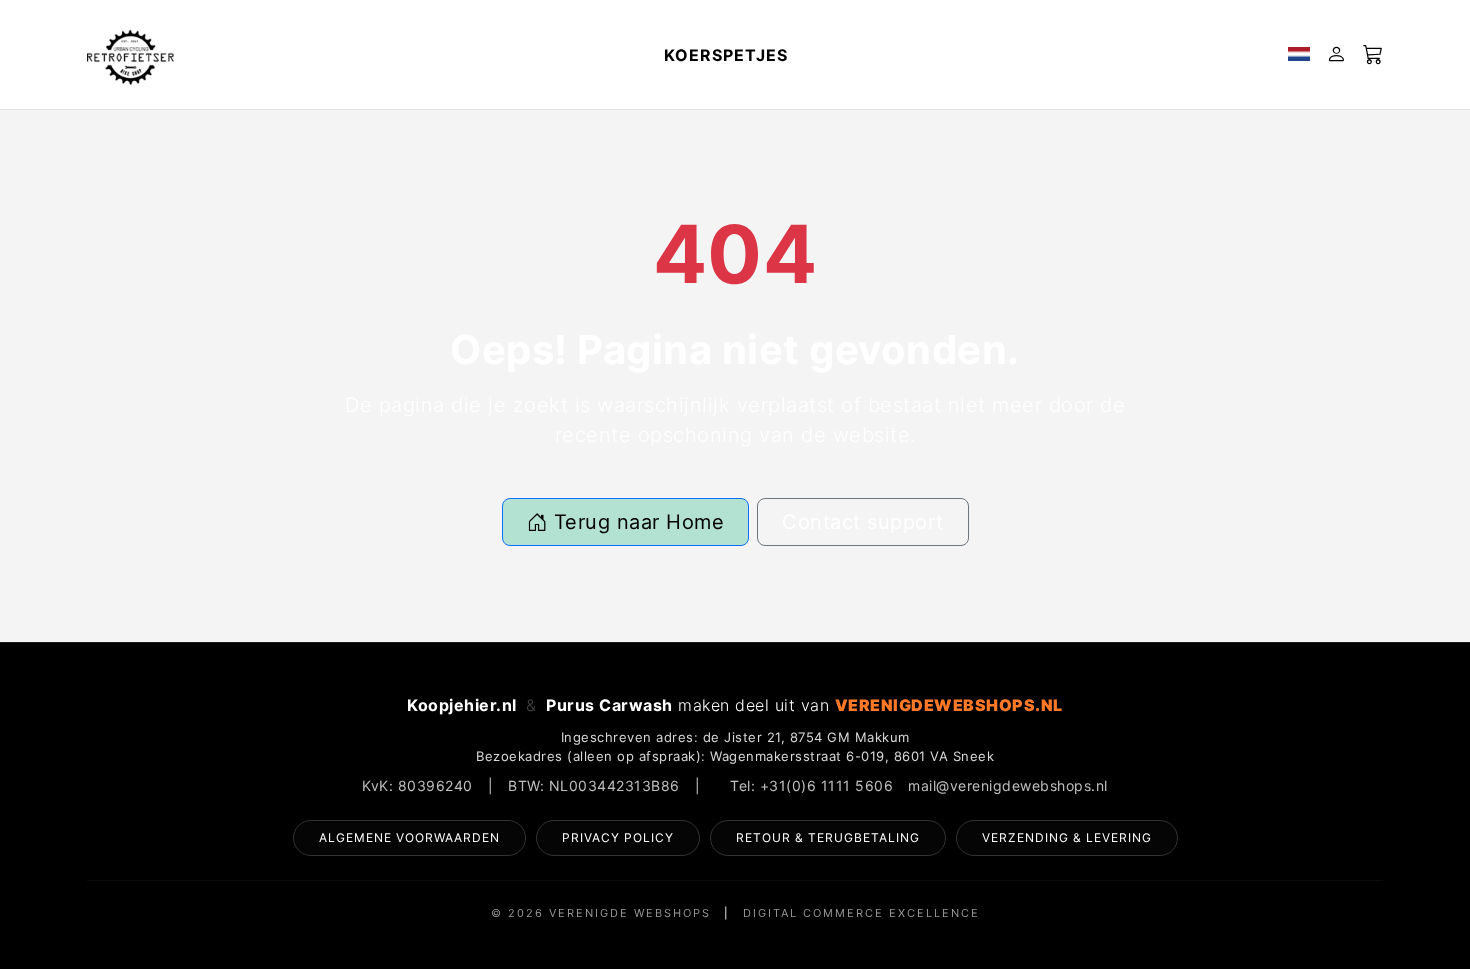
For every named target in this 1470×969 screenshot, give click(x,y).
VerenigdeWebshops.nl (949, 705)
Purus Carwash (609, 705)
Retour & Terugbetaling (828, 837)
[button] (1299, 55)
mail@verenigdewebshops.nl (1008, 785)
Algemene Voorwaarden (409, 837)
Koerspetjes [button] (726, 55)
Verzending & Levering (1067, 837)
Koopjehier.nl (462, 705)
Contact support (863, 522)
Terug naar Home (635, 522)
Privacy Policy (618, 837)
